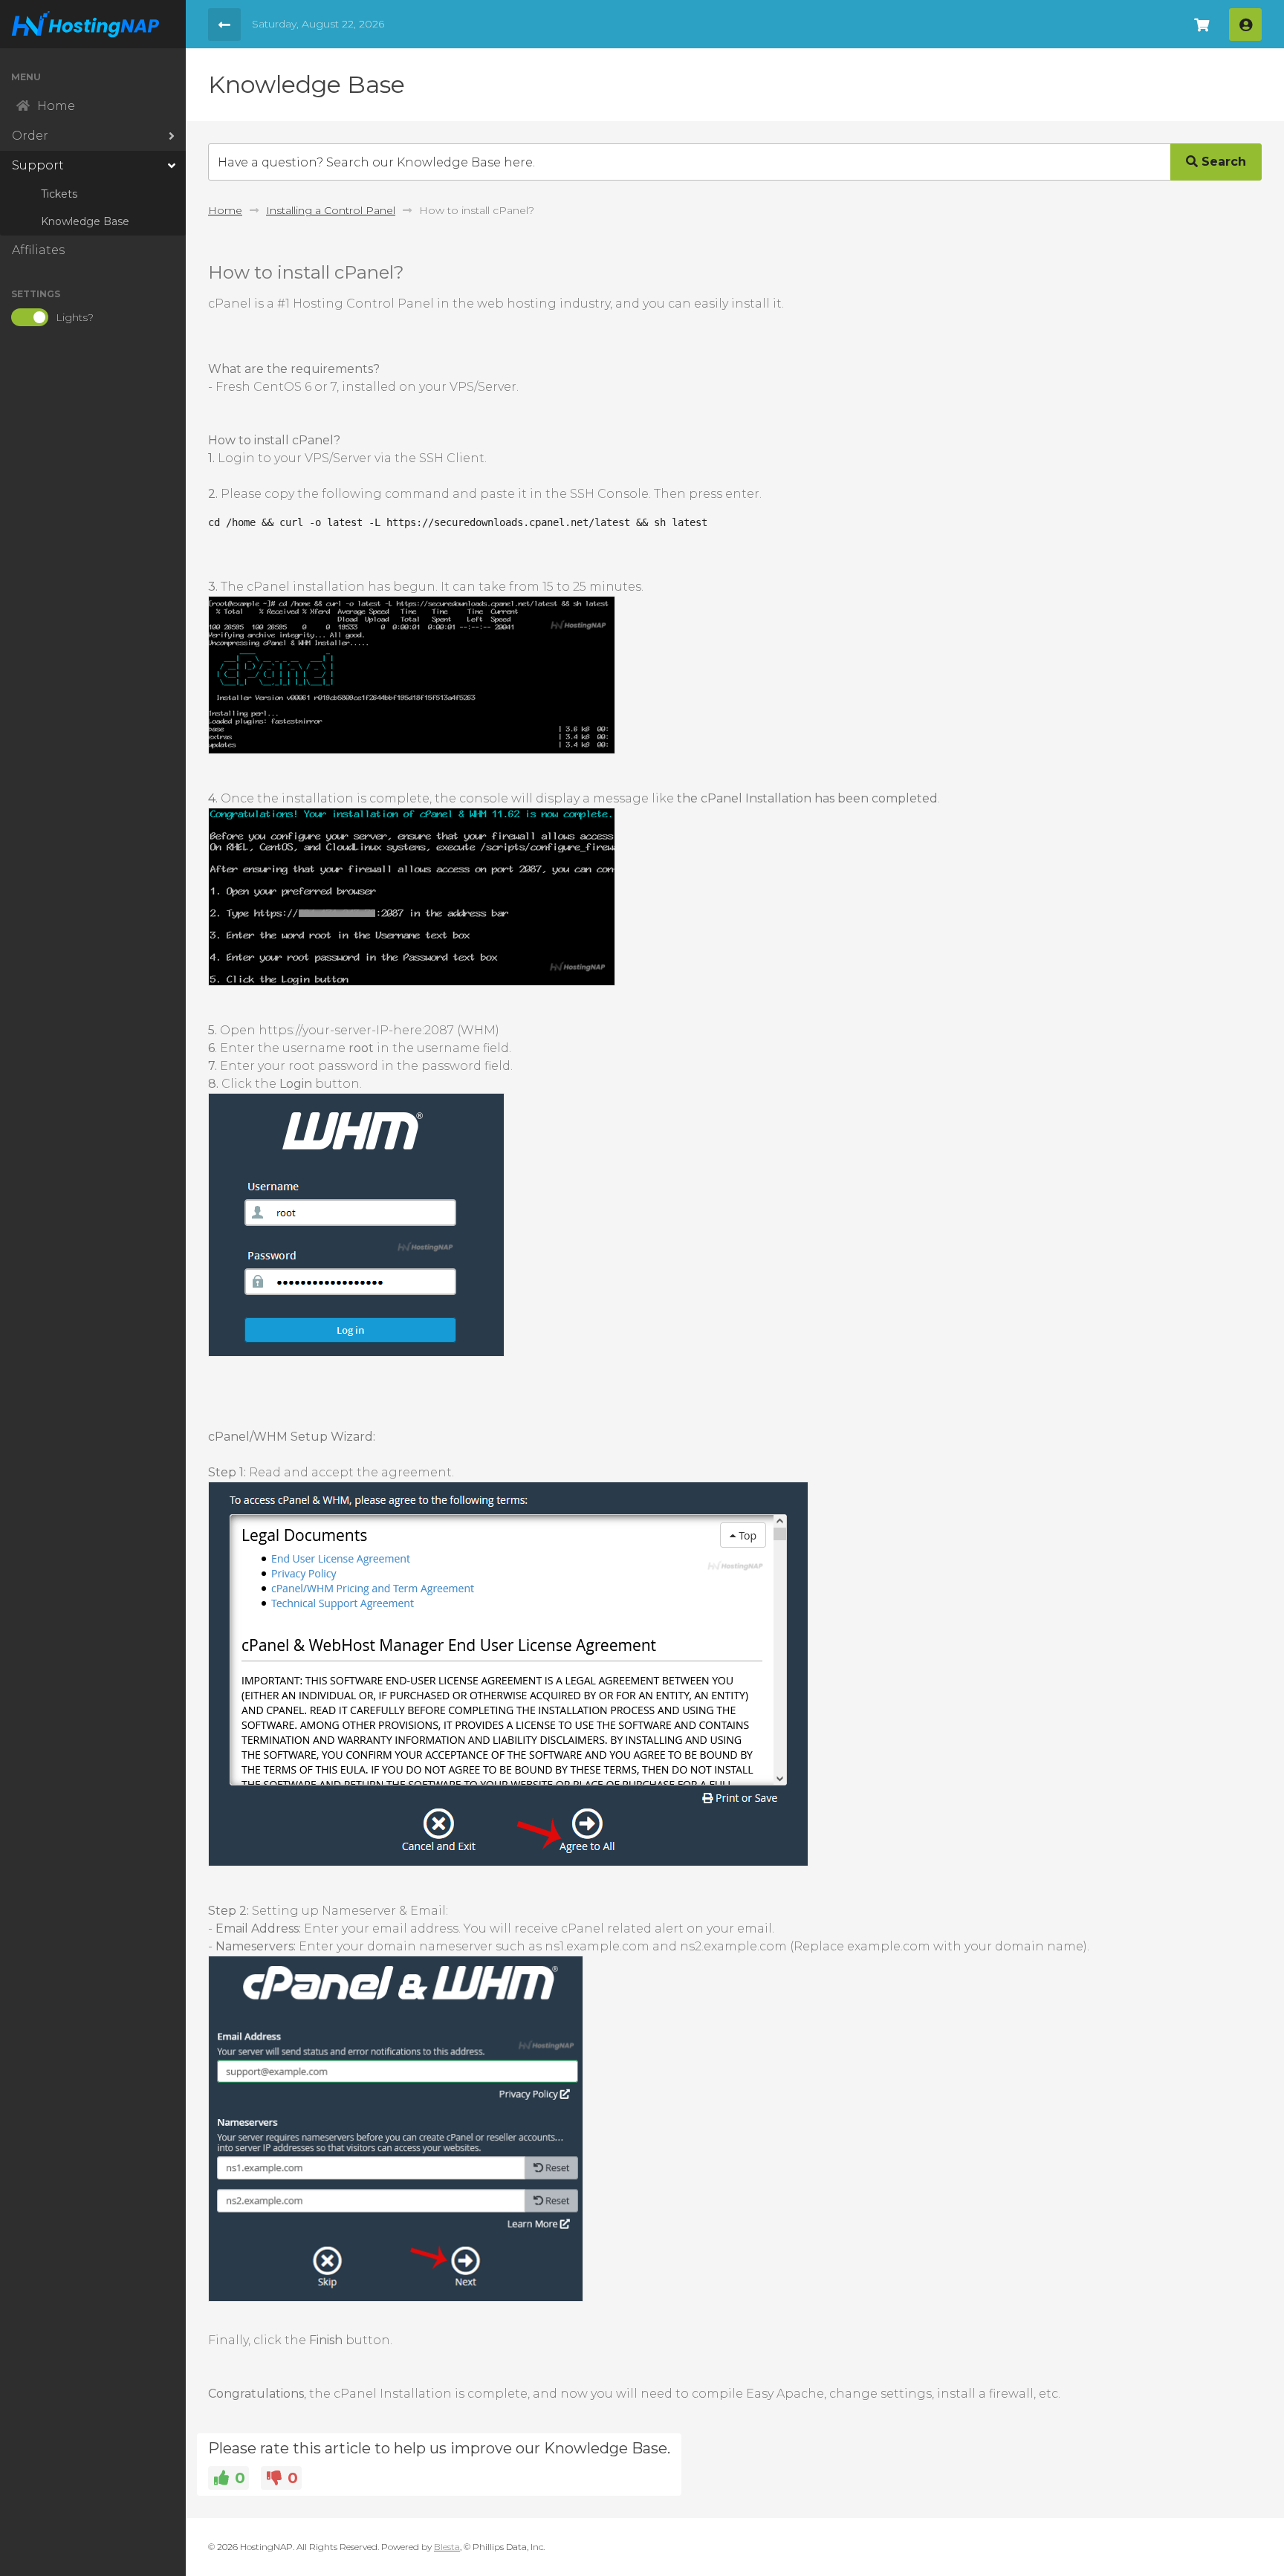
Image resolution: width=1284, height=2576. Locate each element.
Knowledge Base (85, 221)
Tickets (59, 194)
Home (225, 210)
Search (1222, 162)
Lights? (75, 317)
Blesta (447, 2547)
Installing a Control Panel (331, 210)
